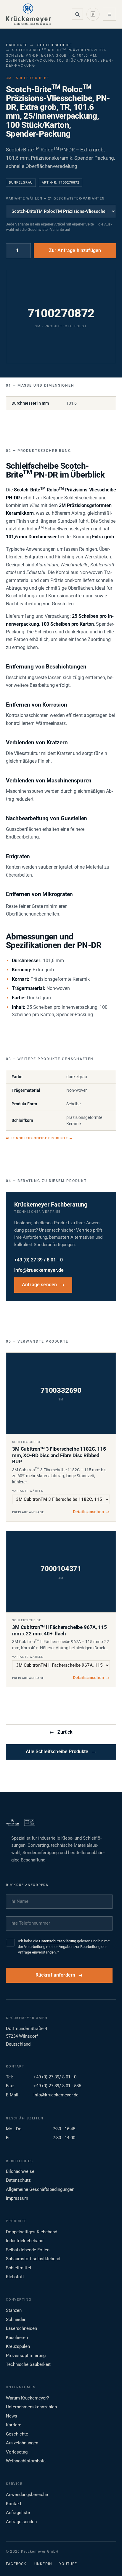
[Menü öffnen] (110, 14)
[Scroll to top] (108, 2562)
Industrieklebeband (25, 2241)
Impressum (17, 2198)
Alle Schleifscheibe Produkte (39, 1138)
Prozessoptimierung (26, 2356)
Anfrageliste (18, 2513)
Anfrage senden (43, 1285)
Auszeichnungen (22, 2443)
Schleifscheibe (55, 45)
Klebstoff (15, 2277)
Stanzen (14, 2310)
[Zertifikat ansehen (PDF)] (30, 1823)
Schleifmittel (19, 2268)
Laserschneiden (21, 2328)
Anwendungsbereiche (27, 2495)
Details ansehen (91, 1512)
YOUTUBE (68, 2564)
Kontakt (14, 2504)
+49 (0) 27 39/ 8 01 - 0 (55, 2077)
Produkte (17, 45)
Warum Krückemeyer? (27, 2398)
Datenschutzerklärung (58, 1941)
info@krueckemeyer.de (39, 1270)
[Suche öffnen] (77, 14)
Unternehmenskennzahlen (31, 2407)
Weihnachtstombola (26, 2461)
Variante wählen (28, 1491)
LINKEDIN (43, 2564)
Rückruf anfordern (56, 1975)
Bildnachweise (20, 2171)
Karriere (14, 2425)
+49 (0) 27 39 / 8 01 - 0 (38, 1260)
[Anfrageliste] (93, 14)
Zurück (61, 1732)
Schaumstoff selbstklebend (33, 2259)
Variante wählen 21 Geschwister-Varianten (55, 198)
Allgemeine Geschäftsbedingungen (40, 2189)
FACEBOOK (16, 2564)
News (12, 2416)
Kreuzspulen (18, 2346)
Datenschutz (18, 2180)
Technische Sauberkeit (28, 2364)
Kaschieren (17, 2338)
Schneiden (16, 2320)
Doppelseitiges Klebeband (32, 2232)
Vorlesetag (17, 2452)
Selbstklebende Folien (28, 2250)
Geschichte (17, 2434)
